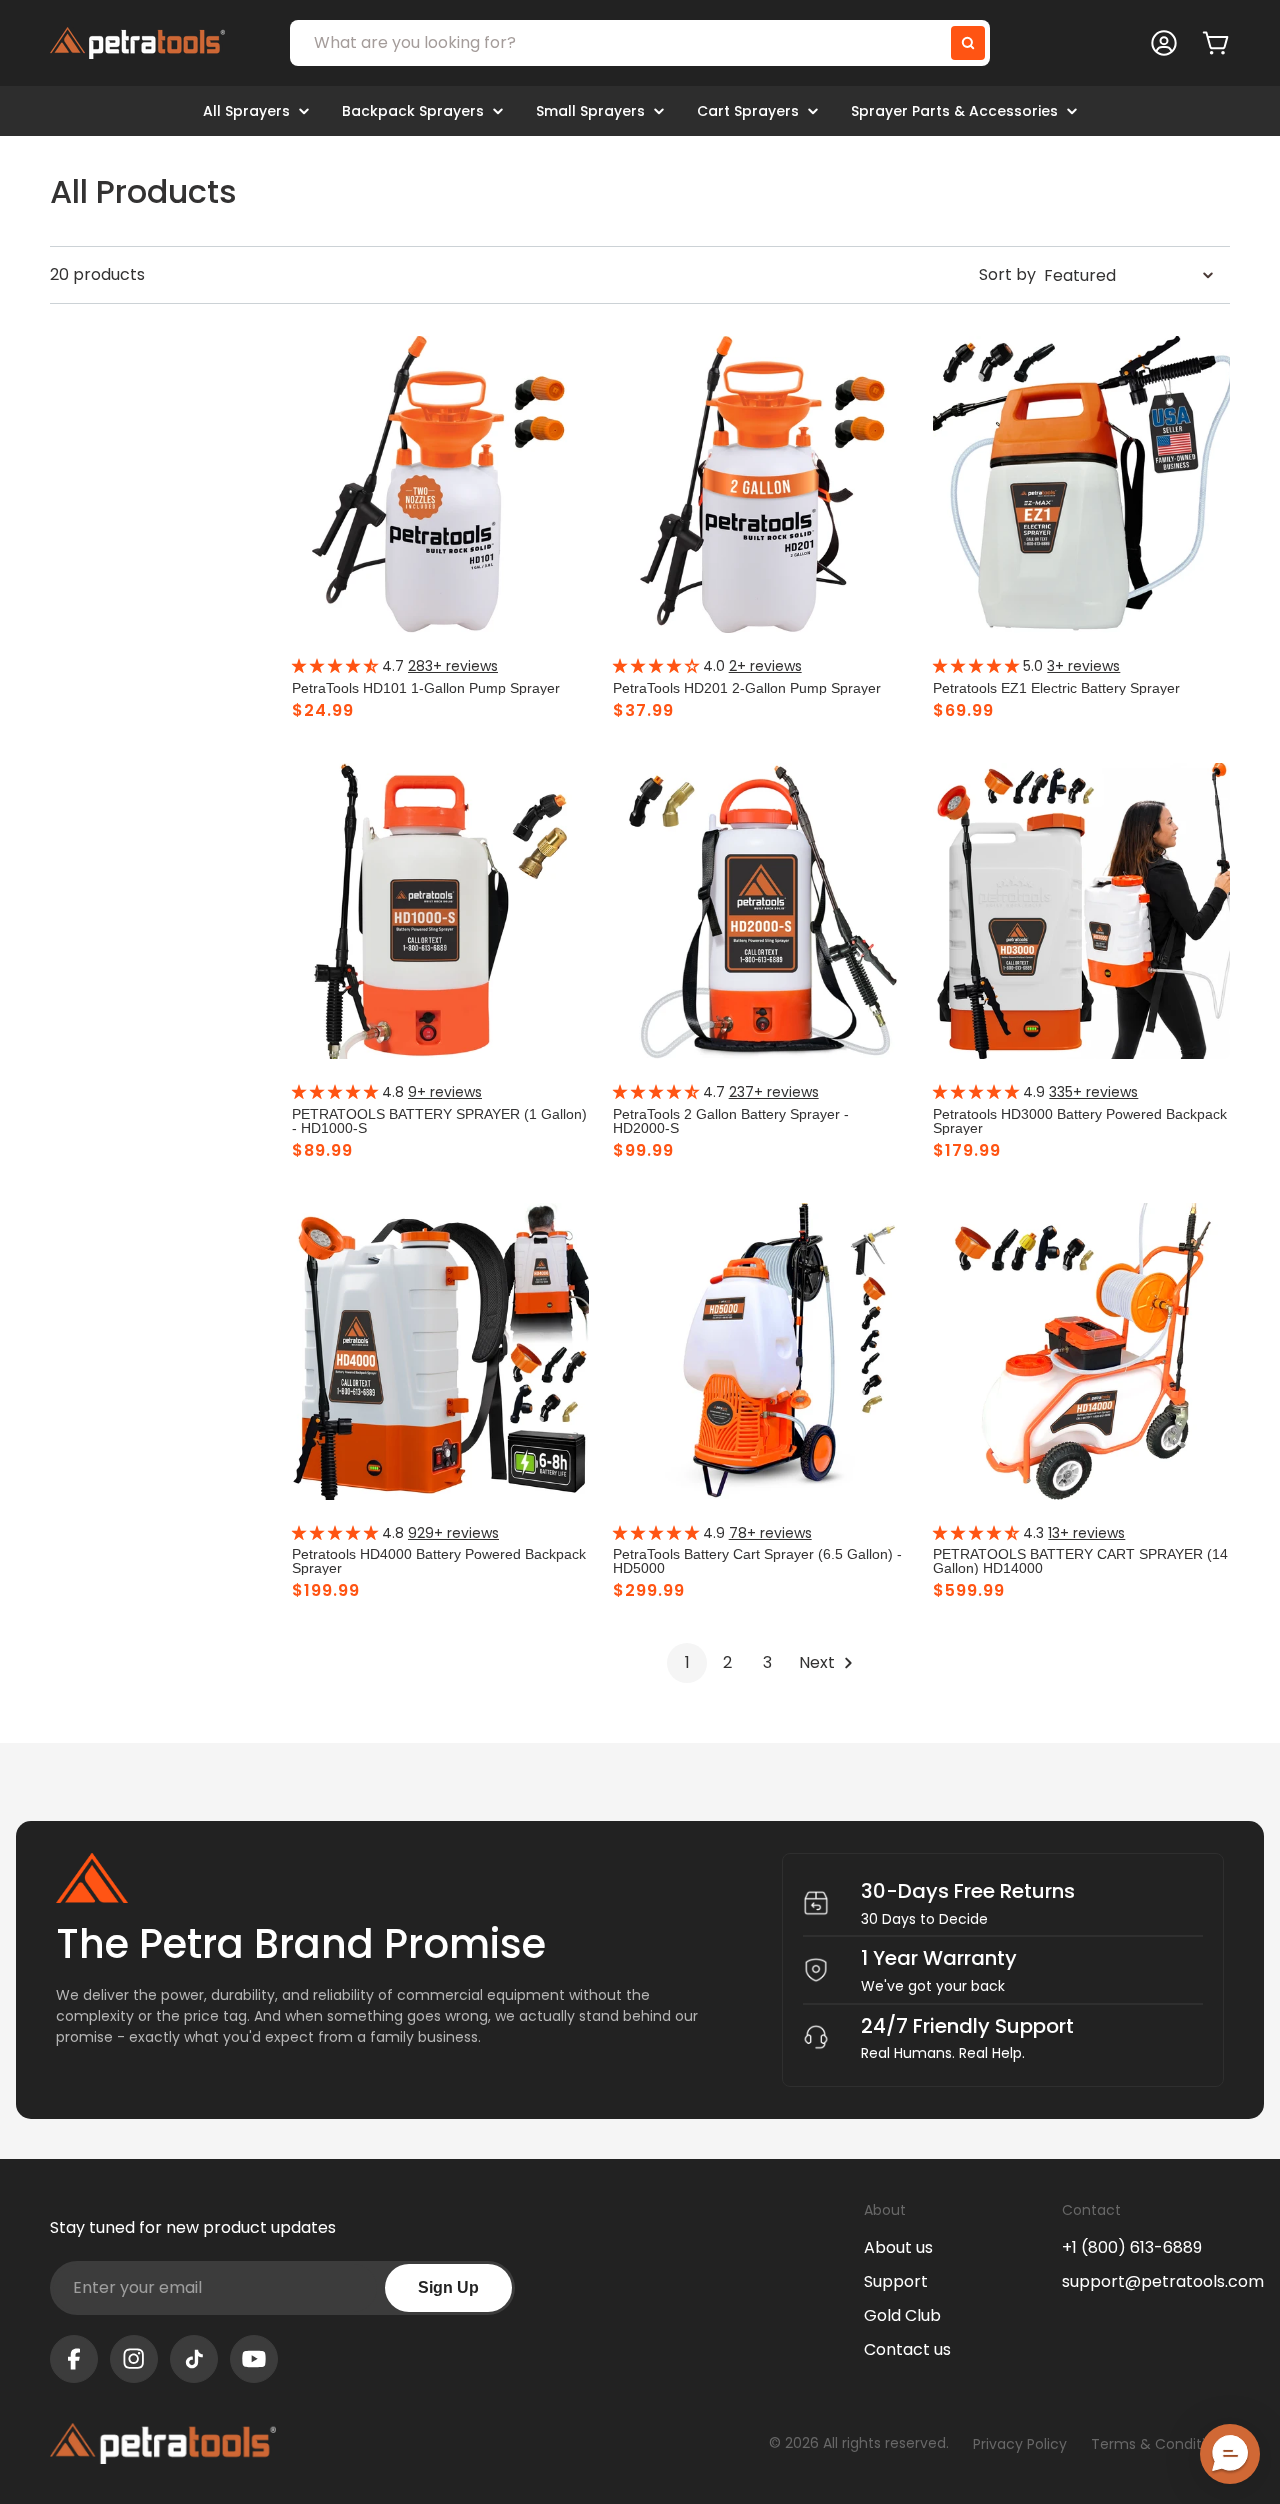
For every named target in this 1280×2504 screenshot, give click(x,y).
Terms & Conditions (1160, 2444)
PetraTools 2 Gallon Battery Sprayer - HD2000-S (731, 1121)
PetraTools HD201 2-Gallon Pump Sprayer (747, 688)
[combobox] (640, 43)
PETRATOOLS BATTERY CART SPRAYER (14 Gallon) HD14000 (1080, 1561)
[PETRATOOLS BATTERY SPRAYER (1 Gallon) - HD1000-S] (440, 911)
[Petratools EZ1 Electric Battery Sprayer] (1081, 484)
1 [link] (687, 1662)
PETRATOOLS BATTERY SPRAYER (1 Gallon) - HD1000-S (439, 1121)
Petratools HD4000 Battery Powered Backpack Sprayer (439, 1561)
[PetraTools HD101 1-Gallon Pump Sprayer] (440, 484)
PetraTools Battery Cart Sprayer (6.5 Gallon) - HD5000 (757, 1561)
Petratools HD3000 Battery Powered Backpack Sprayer (1080, 1121)
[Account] (1164, 43)
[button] (1230, 2454)
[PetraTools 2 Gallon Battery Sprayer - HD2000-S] (761, 911)
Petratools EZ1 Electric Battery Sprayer (1056, 688)
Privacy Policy (1020, 2444)
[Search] (968, 43)
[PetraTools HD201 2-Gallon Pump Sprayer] (761, 484)
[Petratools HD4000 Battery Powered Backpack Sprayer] (440, 1351)
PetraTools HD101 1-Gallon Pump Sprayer (426, 688)
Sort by (1007, 274)
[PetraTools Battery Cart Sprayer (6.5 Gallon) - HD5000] (761, 1351)
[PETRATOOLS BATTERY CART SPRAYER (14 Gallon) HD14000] (1081, 1351)
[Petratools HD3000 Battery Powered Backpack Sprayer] (1081, 911)
